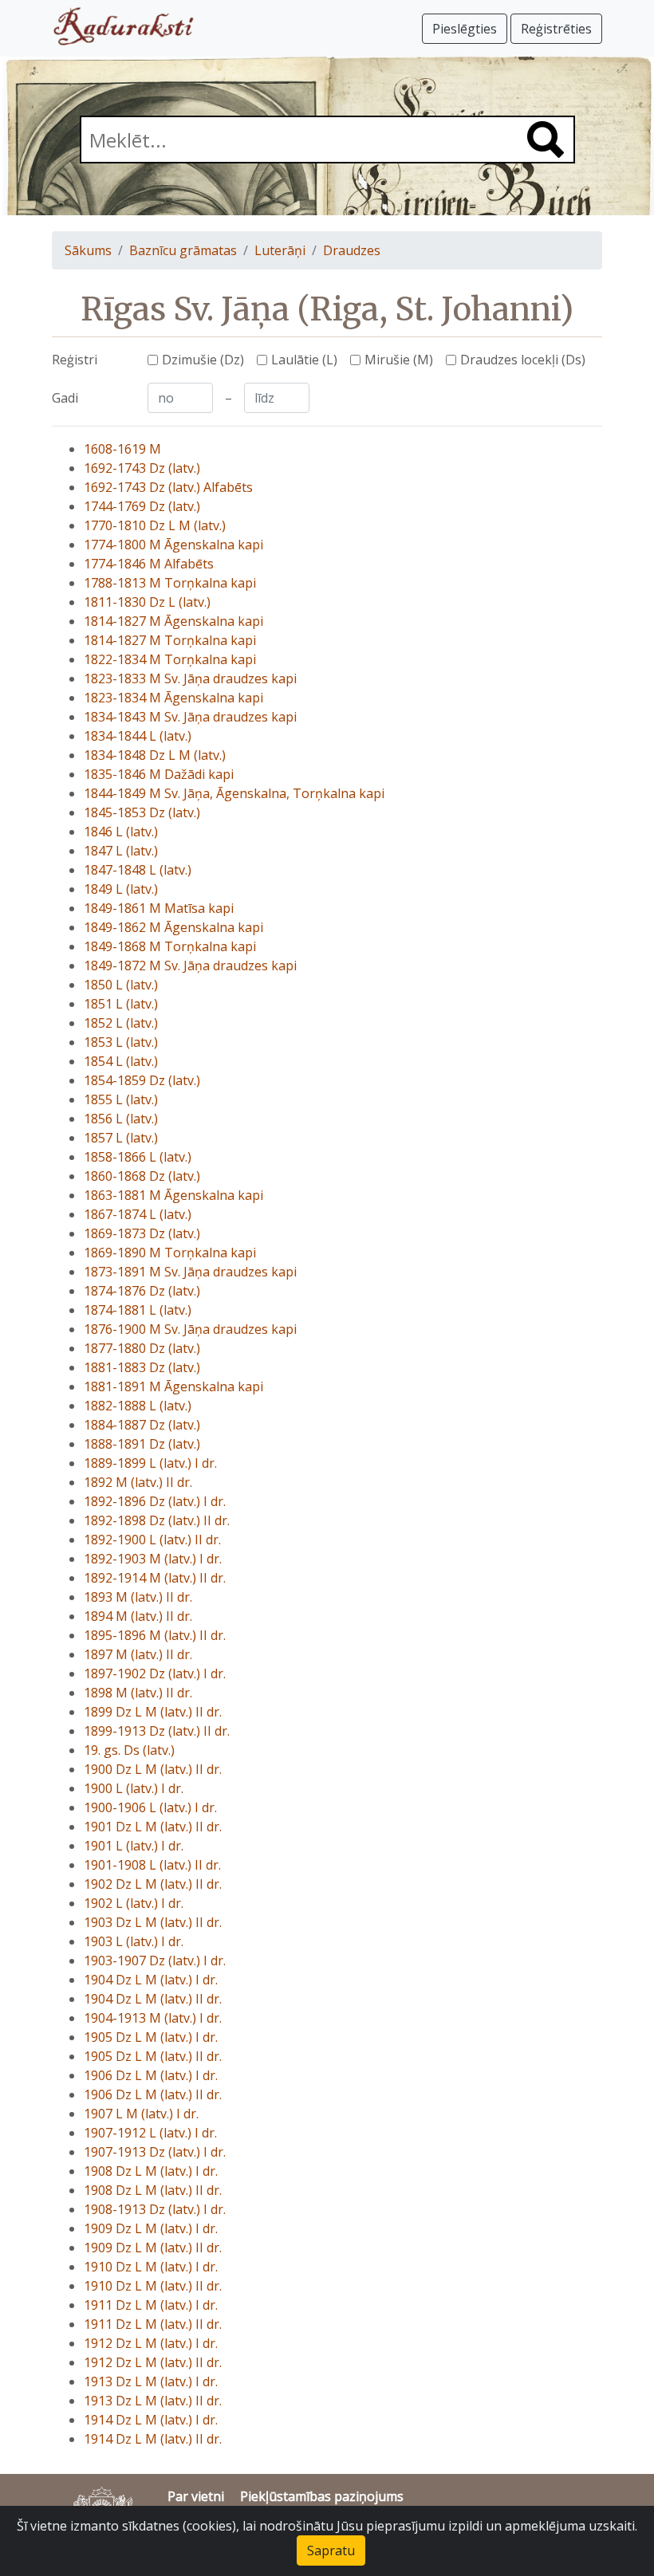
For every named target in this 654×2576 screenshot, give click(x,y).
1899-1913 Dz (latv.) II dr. (157, 1731)
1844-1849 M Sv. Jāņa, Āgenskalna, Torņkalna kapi (234, 793)
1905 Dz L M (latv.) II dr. (153, 2056)
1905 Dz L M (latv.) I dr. (151, 2037)
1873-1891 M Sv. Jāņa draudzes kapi (190, 1272)
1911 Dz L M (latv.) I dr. (151, 2305)
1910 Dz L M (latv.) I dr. (151, 2267)
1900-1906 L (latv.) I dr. (150, 1807)
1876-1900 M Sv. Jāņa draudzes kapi (190, 1329)
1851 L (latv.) (121, 1004)
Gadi (65, 398)
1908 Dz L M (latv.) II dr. (153, 2190)
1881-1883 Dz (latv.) (142, 1367)
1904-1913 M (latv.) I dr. (153, 2018)
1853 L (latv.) (121, 1042)
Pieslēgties (465, 29)
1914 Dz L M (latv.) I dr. (151, 2420)
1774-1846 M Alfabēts (149, 564)
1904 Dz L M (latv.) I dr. (151, 1980)
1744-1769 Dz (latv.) (142, 506)
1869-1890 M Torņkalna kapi (170, 1253)
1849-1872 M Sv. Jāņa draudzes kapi (190, 966)
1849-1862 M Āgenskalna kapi (173, 927)
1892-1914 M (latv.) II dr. (155, 1578)
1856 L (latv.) (121, 1119)
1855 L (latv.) (121, 1099)
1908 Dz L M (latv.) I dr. (151, 2171)
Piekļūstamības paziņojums (322, 2496)
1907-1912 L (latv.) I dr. (150, 2133)
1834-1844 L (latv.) (138, 736)
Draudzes (352, 250)
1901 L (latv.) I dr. (134, 1846)
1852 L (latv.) (121, 1023)
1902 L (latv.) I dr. (134, 1903)
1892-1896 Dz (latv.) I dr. (155, 1501)
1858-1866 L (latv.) (138, 1157)
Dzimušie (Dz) (203, 360)
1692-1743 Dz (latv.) (142, 468)
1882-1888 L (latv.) (138, 1406)
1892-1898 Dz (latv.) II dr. (157, 1520)
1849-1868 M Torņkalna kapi (170, 946)
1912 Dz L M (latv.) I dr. (151, 2343)
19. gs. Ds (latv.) (129, 1750)
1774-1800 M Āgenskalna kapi (173, 545)
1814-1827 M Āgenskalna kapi (173, 621)
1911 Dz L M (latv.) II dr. (153, 2324)
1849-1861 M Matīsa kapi (159, 908)
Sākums (88, 250)
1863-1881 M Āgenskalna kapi (173, 1195)
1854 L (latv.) (121, 1061)
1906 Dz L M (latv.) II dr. (153, 2094)
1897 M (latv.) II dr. (138, 1654)
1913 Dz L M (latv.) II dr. (153, 2401)
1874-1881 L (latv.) (138, 1310)
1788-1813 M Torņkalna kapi (170, 583)
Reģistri (75, 360)
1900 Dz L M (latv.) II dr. (153, 1769)
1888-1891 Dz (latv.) (142, 1444)
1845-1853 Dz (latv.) (142, 812)
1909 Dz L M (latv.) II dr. (153, 2248)
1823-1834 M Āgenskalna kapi (173, 698)
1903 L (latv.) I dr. (134, 1941)
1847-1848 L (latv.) (138, 870)
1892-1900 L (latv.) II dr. (152, 1540)
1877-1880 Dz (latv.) (142, 1348)
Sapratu (331, 2550)
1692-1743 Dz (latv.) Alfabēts (168, 487)
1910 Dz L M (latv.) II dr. (153, 2286)
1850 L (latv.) (121, 985)
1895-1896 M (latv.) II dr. (155, 1635)
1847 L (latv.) (121, 851)
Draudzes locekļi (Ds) (523, 360)
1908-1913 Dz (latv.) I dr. (155, 2209)
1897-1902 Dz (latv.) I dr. (155, 1673)
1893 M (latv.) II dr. (138, 1597)
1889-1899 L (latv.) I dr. (150, 1463)
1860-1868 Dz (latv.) (142, 1176)
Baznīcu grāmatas (183, 250)
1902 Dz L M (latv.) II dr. (153, 1884)
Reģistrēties (556, 29)
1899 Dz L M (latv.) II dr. (153, 1712)
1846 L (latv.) (121, 832)
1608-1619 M (122, 449)
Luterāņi (280, 250)
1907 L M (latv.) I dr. (141, 2114)
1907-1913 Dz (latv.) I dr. (155, 2152)
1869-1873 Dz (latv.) (142, 1233)
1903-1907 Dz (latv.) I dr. (155, 1961)
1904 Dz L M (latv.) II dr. (153, 1999)
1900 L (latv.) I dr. (134, 1788)
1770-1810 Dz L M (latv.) (155, 525)
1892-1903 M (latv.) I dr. (153, 1559)
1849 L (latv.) (121, 889)
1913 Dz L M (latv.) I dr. (151, 2381)
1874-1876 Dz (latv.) (142, 1291)
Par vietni (196, 2496)
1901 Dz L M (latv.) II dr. (153, 1827)
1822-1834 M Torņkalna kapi (170, 659)
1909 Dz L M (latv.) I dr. (151, 2228)
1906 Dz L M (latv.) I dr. (151, 2075)
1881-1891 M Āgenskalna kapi (173, 1386)
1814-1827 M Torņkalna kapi (170, 640)
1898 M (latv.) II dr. (138, 1693)
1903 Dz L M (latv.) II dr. (153, 1922)
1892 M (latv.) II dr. (138, 1482)
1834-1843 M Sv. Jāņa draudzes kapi (190, 717)
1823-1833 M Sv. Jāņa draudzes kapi (190, 678)
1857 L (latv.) (121, 1138)
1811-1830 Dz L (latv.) (147, 602)
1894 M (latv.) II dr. (138, 1616)
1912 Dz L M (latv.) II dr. (153, 2362)
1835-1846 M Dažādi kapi (159, 774)
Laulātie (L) (304, 360)
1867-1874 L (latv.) (138, 1214)
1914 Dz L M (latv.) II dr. (153, 2439)
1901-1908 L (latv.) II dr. (152, 1865)
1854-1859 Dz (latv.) (142, 1080)
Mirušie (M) (399, 360)
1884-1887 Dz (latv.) (142, 1425)
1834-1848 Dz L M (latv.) (155, 755)
